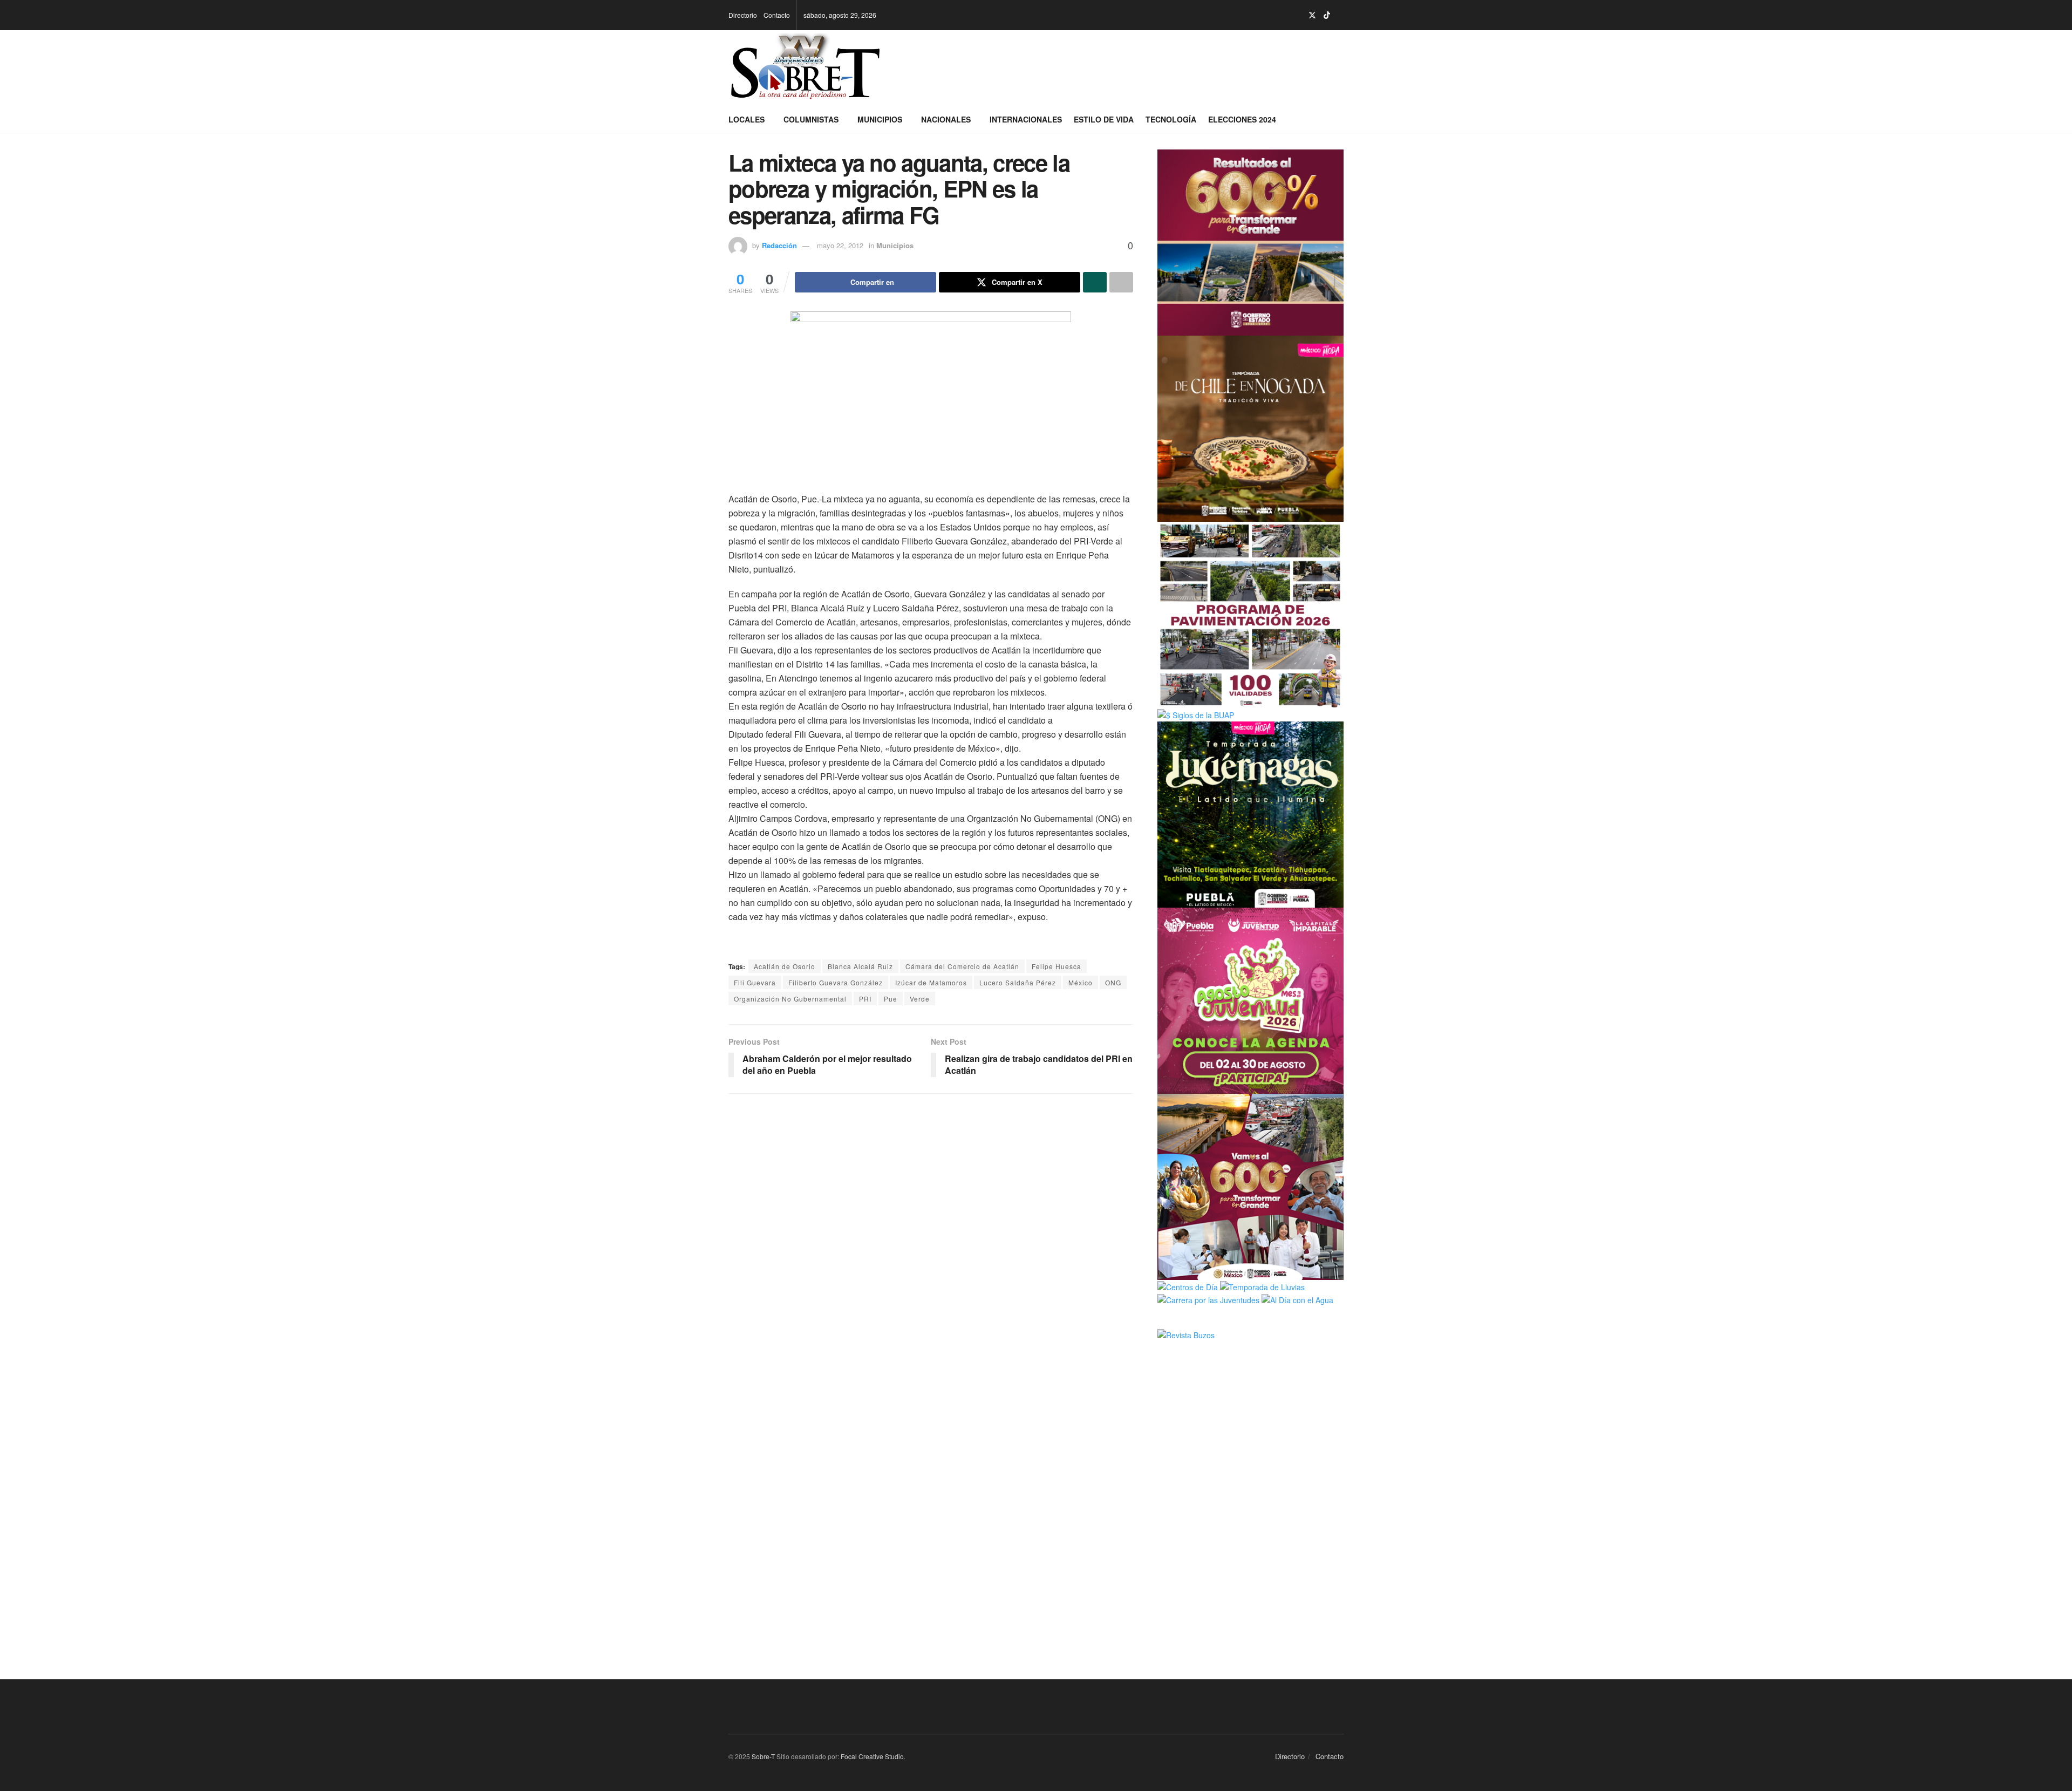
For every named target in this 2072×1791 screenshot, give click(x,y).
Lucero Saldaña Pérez (1018, 982)
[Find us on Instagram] (1298, 15)
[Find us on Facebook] (1284, 15)
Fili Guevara (755, 982)
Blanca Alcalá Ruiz (860, 966)
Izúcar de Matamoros (931, 982)
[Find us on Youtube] (1341, 15)
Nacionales (946, 119)
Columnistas (811, 119)
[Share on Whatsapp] (1095, 282)
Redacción (779, 245)
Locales (747, 119)
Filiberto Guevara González (836, 982)
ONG (1113, 982)
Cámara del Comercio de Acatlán (962, 966)
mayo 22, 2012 (840, 245)
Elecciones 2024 (1242, 119)
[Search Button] (1340, 119)
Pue (891, 999)
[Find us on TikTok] (1327, 15)
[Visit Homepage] (805, 68)
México (1081, 982)
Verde (920, 999)
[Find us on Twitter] (1312, 15)
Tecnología (1171, 119)
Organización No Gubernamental (790, 999)
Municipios (880, 119)
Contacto (777, 15)
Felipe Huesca (1057, 966)
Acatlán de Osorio (785, 966)
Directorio (743, 15)
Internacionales (1026, 119)
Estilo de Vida (1104, 119)
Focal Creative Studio (872, 1756)
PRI (865, 999)
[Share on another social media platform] (1121, 282)
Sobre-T (763, 1756)
